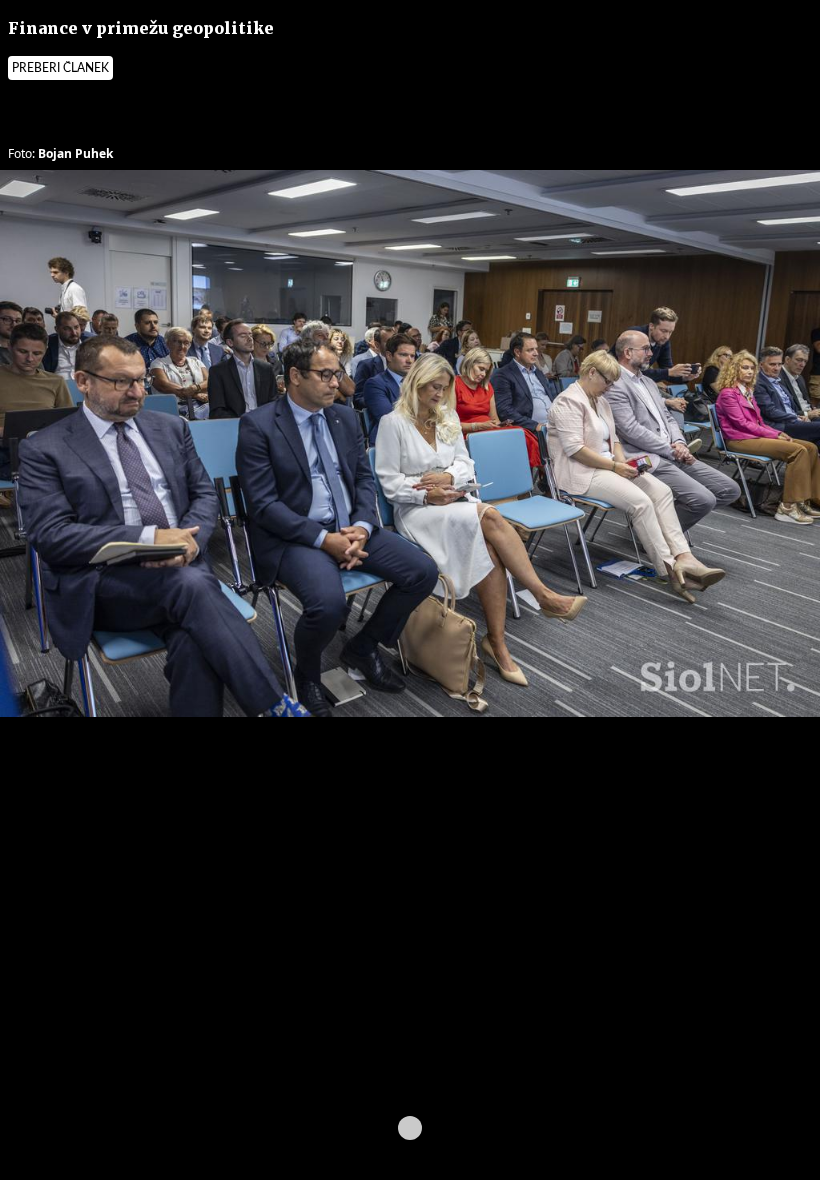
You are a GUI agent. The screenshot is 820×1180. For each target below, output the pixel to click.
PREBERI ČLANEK (60, 68)
